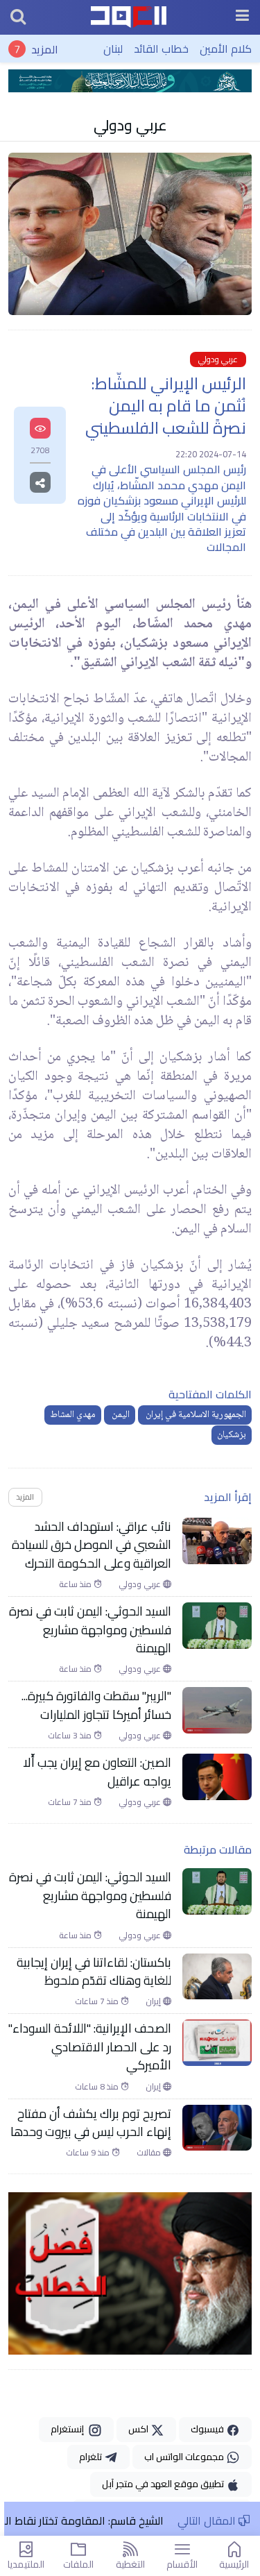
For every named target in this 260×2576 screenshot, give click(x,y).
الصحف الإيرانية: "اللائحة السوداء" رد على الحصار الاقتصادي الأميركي (90, 2047)
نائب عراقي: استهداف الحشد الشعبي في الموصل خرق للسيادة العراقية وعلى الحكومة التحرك (92, 1545)
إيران (154, 2001)
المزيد (45, 49)
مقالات (150, 2153)
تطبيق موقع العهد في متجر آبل (164, 2484)
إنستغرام (69, 2429)
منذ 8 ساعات (98, 2087)
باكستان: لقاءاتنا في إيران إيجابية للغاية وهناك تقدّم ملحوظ (94, 1972)
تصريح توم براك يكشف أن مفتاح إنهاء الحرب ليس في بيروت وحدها (91, 2123)
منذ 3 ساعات (71, 1736)
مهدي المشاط (73, 1415)
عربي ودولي (130, 125)
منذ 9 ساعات (89, 2153)
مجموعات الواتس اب (185, 2457)
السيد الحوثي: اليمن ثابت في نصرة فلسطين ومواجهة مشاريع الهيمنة (90, 1630)
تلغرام (92, 2457)
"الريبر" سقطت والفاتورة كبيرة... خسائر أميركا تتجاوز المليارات (96, 1705)
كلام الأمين (226, 49)
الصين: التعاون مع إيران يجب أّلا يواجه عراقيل (97, 1772)
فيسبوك (208, 2429)
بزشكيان (232, 1435)
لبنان (113, 49)
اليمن (120, 1415)
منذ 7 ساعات (71, 1802)
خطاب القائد (161, 49)
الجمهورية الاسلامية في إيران (195, 1415)
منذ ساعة (76, 1584)
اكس (139, 2429)
